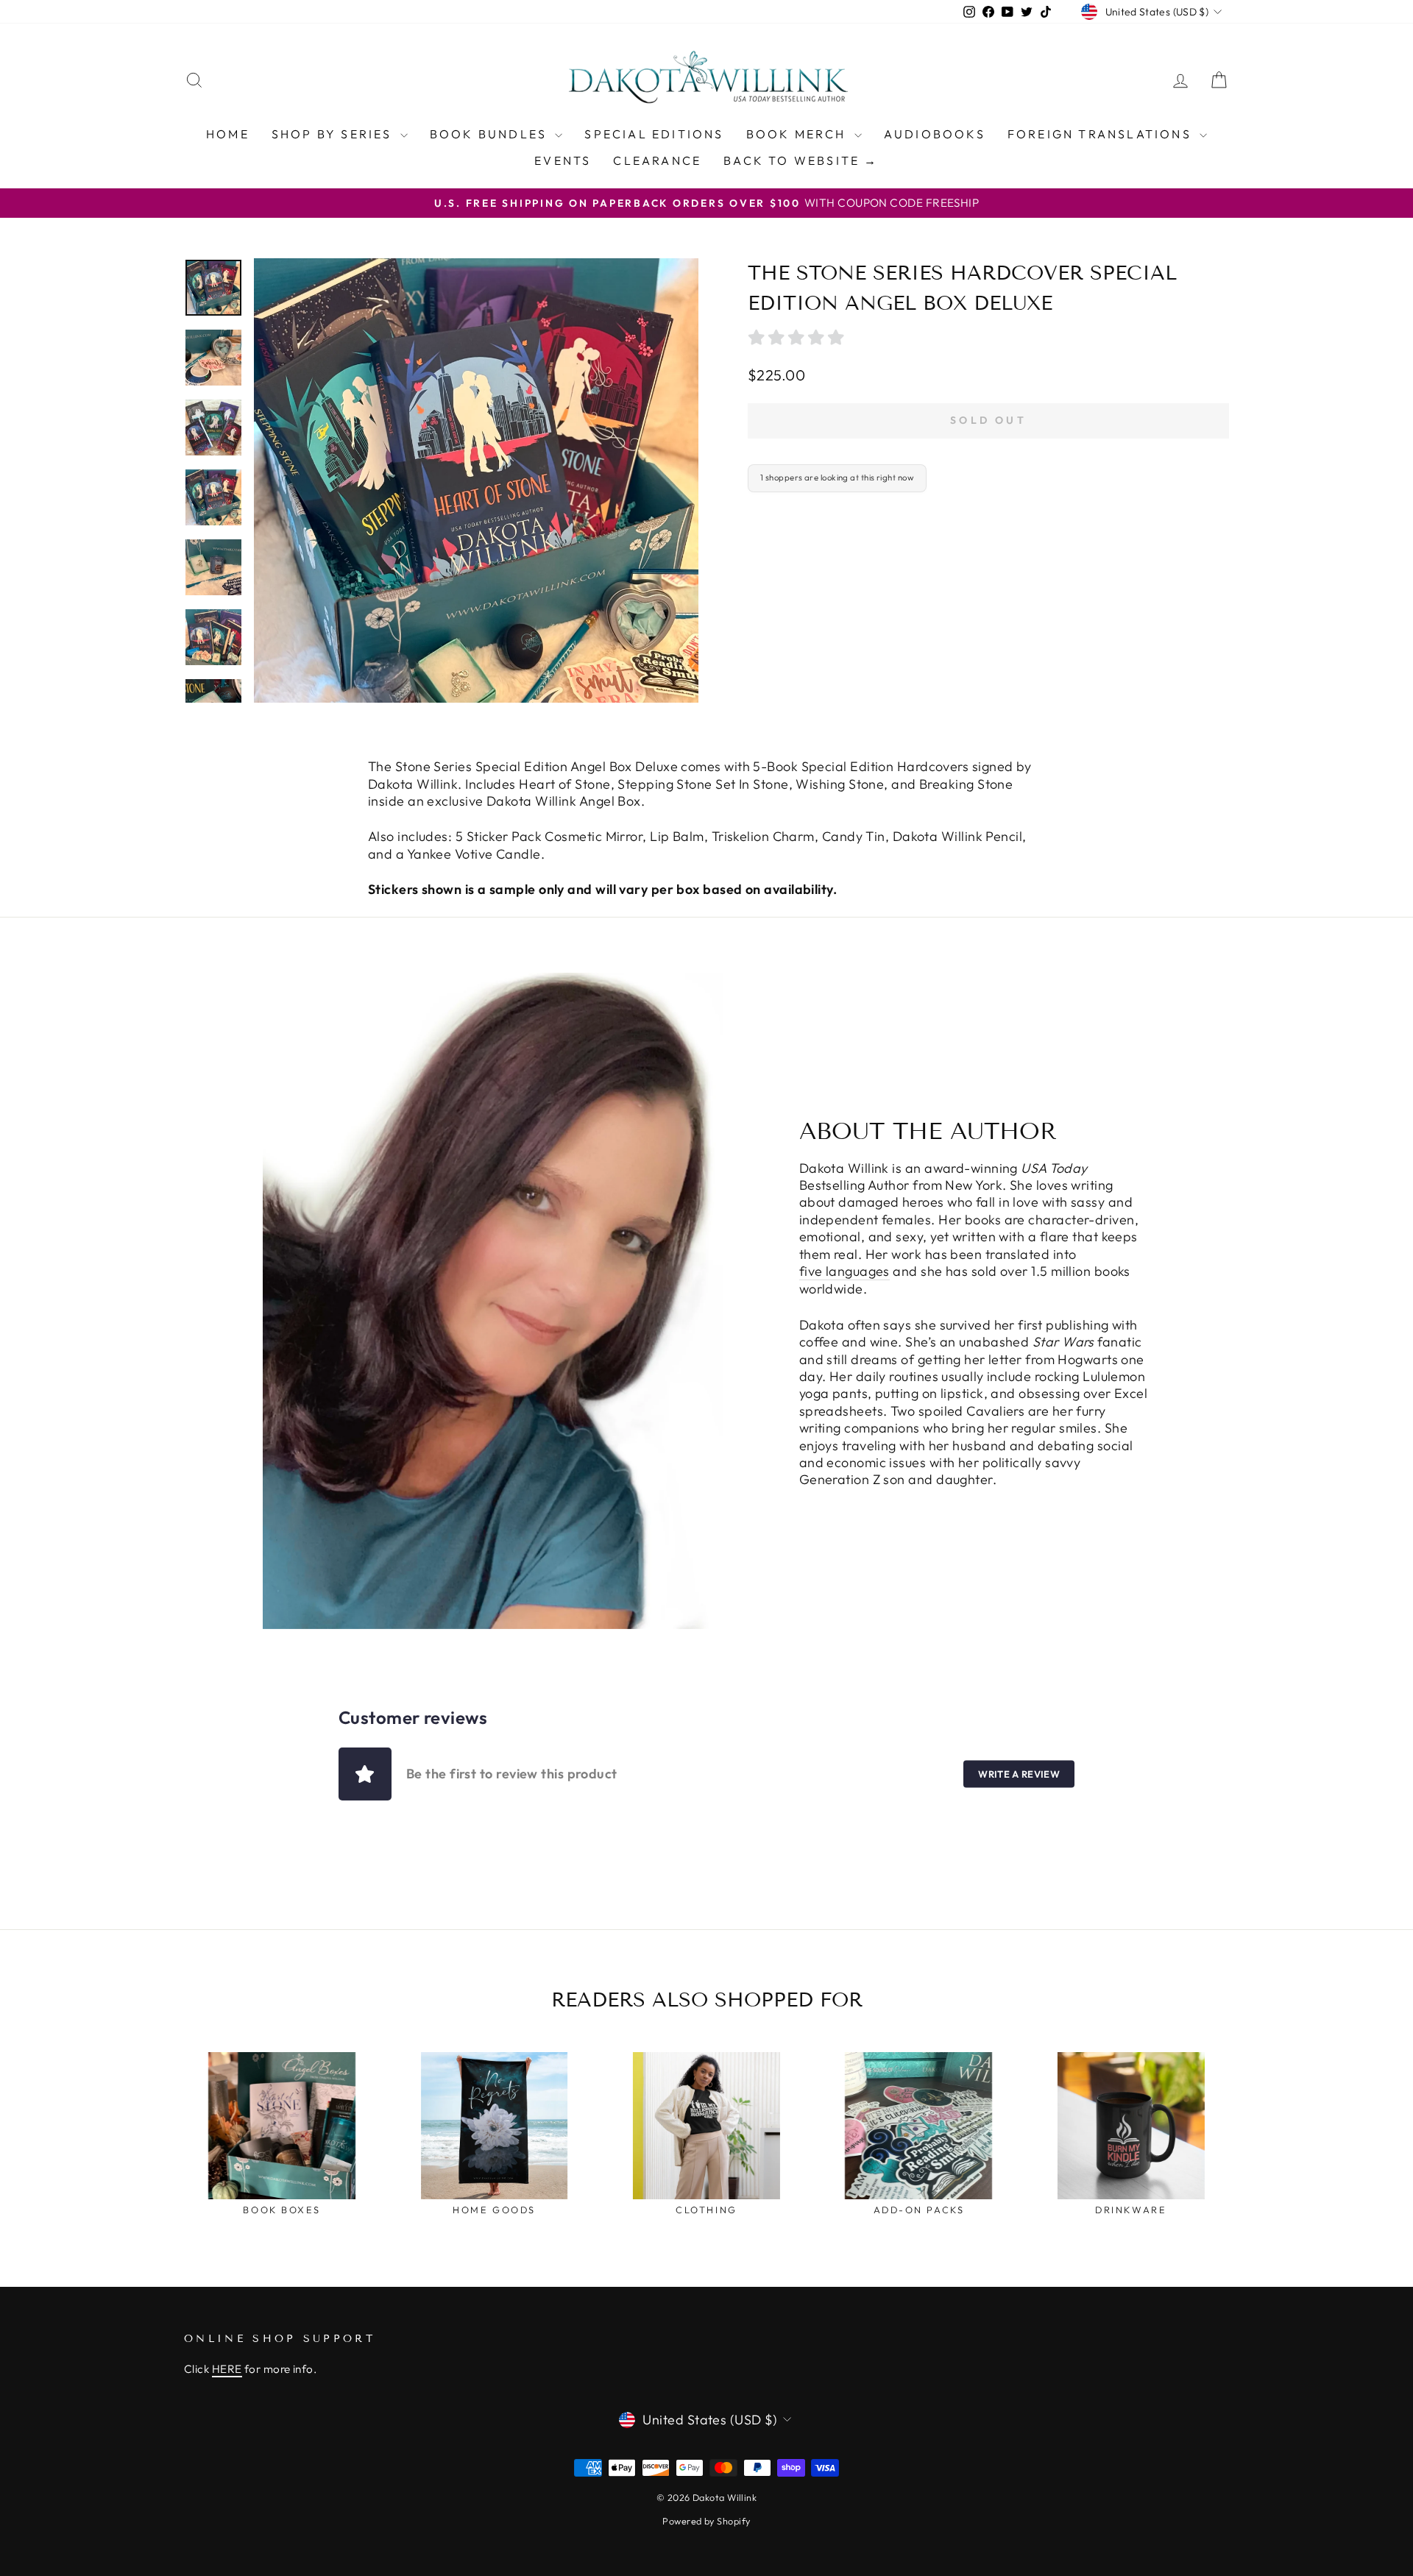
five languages (844, 1271)
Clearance (657, 160)
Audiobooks (935, 134)
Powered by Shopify (706, 2521)
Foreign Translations (1102, 134)
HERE (227, 2369)
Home (228, 134)
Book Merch (798, 134)
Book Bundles (491, 134)
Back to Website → (801, 160)
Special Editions (654, 134)
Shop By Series (334, 134)
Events (563, 160)
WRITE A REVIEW (1019, 1774)
